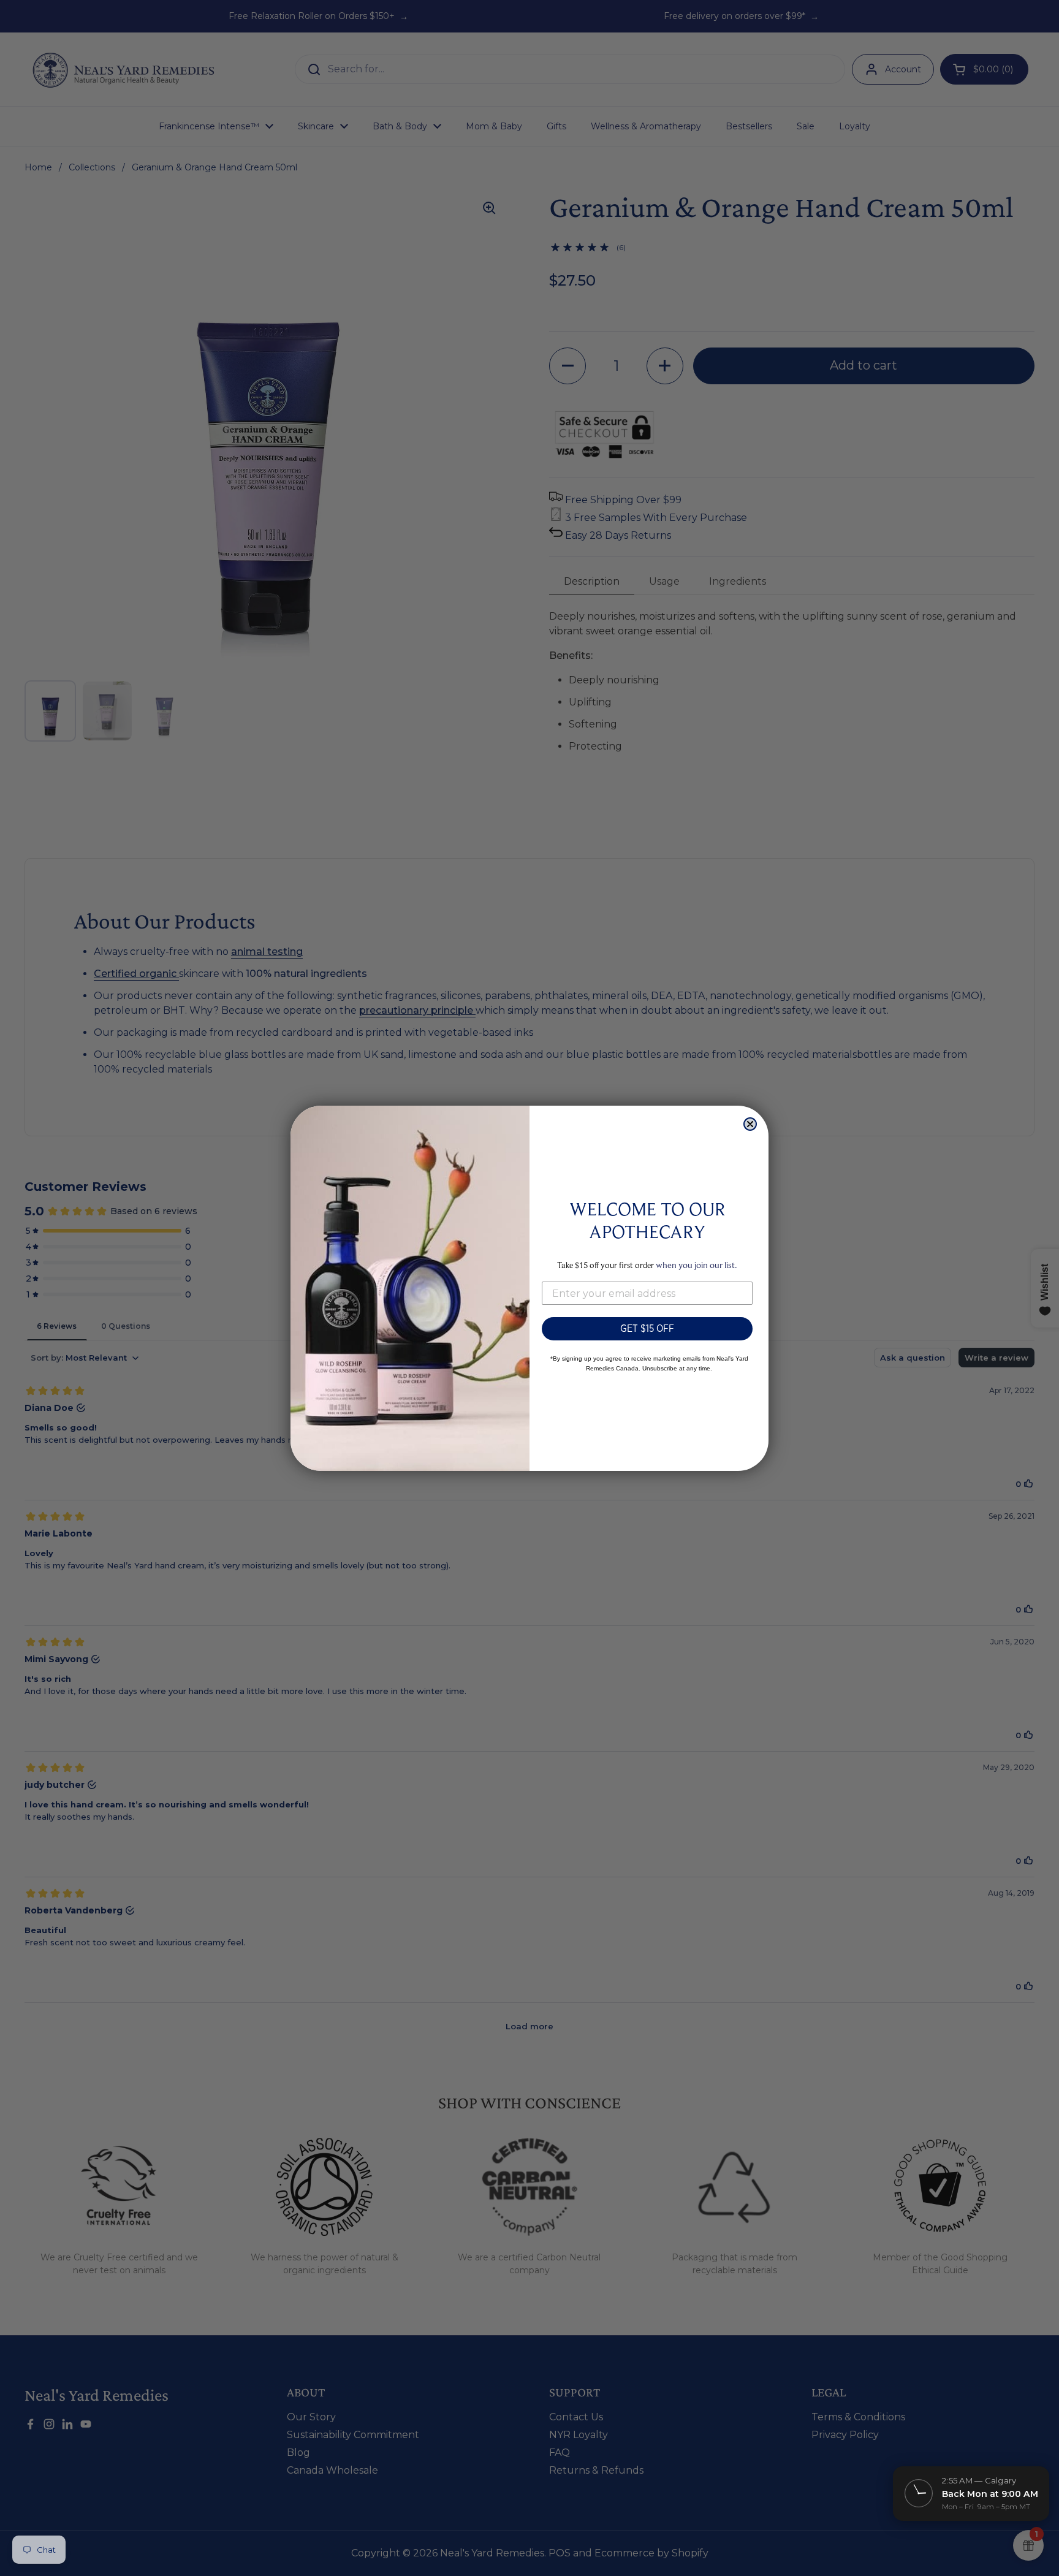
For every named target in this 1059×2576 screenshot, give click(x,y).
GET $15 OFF (647, 1328)
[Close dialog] (750, 1124)
